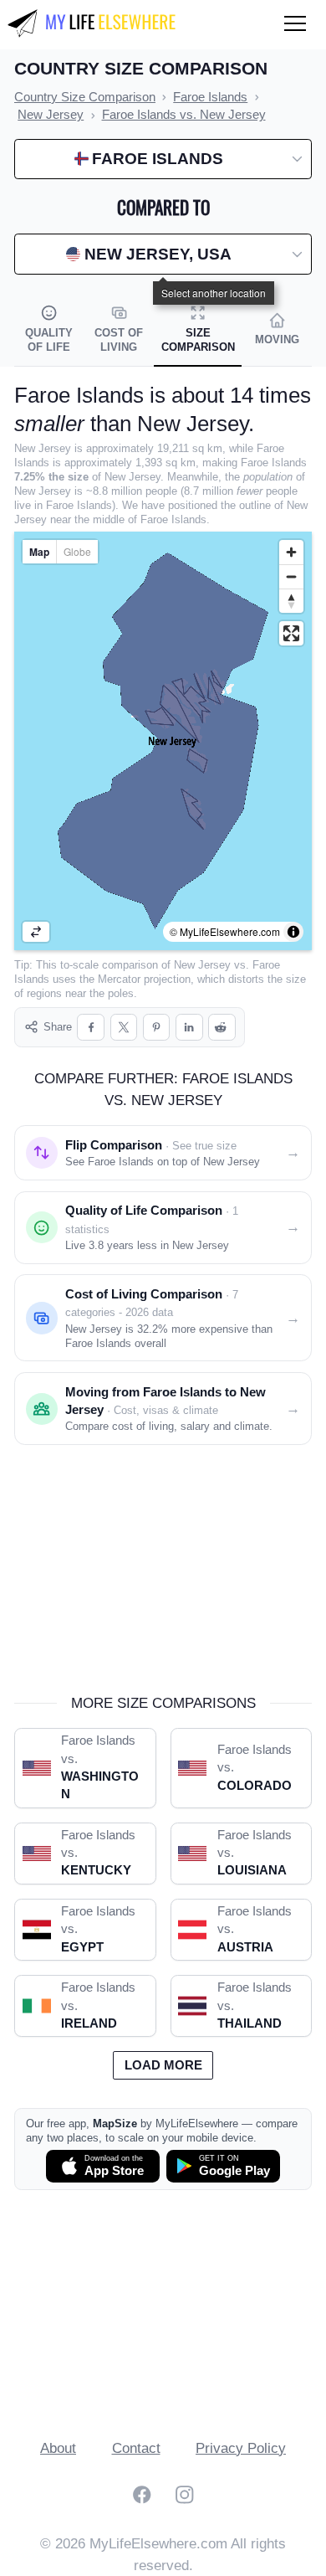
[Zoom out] (291, 576)
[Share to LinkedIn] (189, 1028)
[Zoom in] (291, 552)
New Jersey (202, 965)
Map (39, 552)
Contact (136, 2448)
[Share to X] (124, 1028)
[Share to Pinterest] (157, 1028)
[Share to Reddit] (222, 1028)
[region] (163, 741)
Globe (77, 551)
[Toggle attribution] (293, 932)
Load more (163, 2065)
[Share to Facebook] (91, 1028)
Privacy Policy (241, 2448)
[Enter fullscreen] (291, 633)
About (58, 2448)
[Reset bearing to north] (291, 601)
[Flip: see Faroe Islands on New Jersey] (36, 932)
